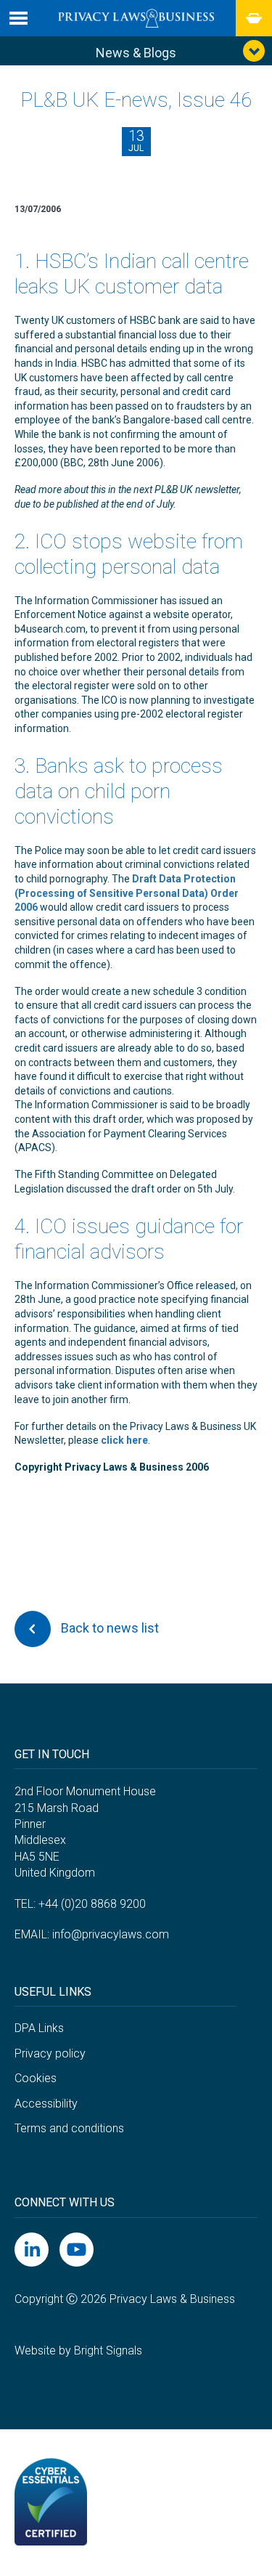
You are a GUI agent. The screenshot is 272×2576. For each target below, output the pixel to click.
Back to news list (108, 1628)
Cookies (36, 2078)
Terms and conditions (69, 2128)
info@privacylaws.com (111, 1934)
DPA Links (39, 2028)
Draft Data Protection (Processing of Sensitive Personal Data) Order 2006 (127, 893)
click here (124, 1440)
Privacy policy (50, 2053)
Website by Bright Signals (78, 2351)
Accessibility (46, 2104)
